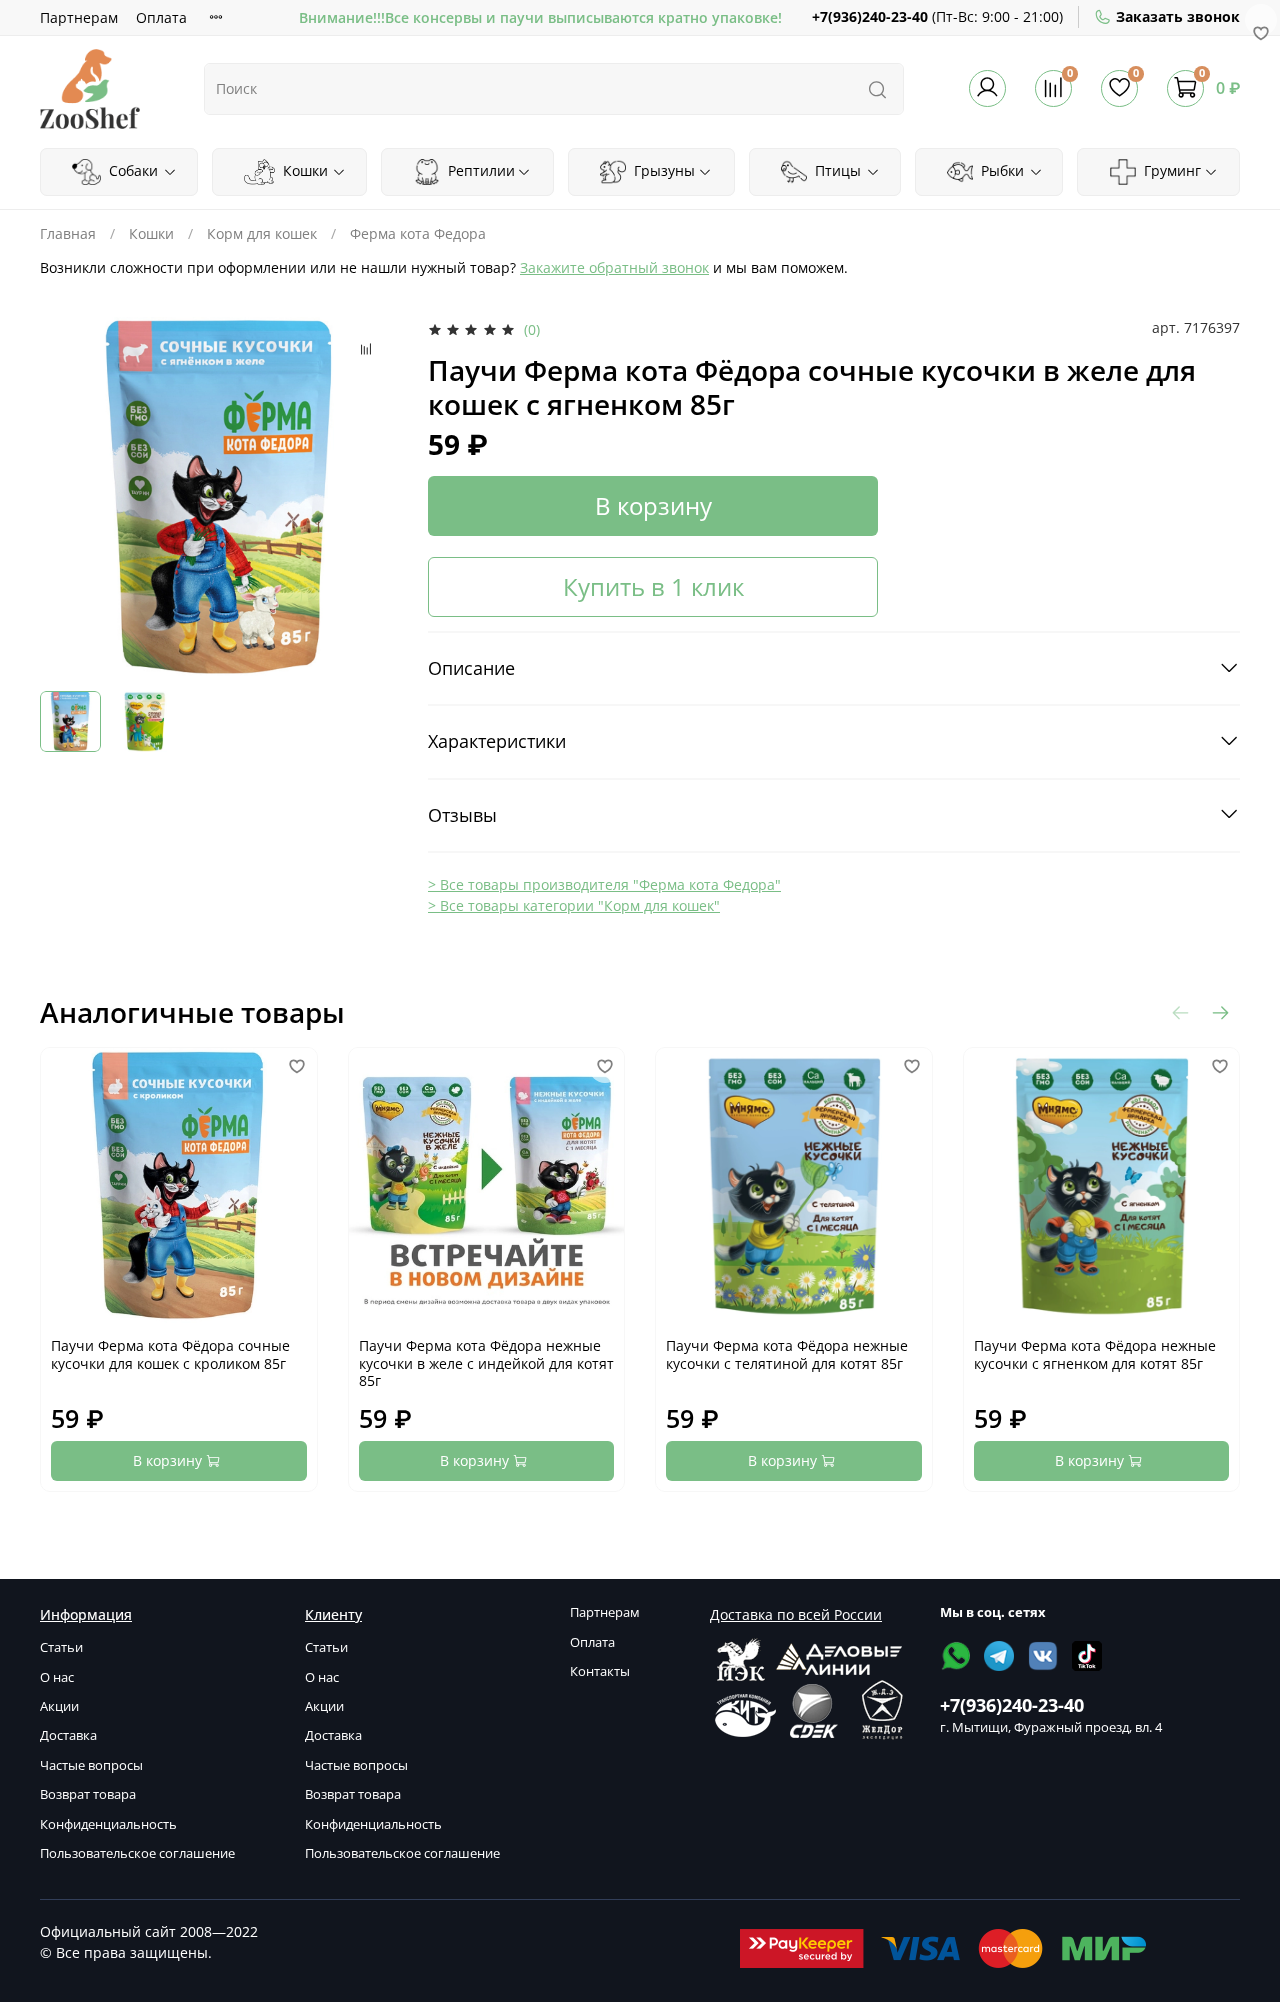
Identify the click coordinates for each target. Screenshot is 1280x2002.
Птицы (836, 170)
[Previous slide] (68, 497)
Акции (59, 1706)
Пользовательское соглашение (137, 1853)
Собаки (131, 170)
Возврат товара (88, 1794)
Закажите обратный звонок (614, 267)
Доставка (68, 1735)
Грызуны (662, 170)
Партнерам (79, 17)
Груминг (1170, 170)
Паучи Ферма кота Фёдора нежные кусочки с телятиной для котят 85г (787, 1354)
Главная (68, 233)
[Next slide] (372, 497)
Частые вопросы (91, 1765)
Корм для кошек (262, 233)
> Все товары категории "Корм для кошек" (574, 905)
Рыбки (1000, 170)
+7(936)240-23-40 (870, 16)
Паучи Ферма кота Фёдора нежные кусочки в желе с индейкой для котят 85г (486, 1363)
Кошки (303, 170)
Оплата (161, 17)
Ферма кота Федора (418, 233)
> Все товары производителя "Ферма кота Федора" (604, 884)
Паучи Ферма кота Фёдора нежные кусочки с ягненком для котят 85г (1095, 1354)
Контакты (600, 1671)
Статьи (61, 1647)
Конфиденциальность (108, 1824)
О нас (57, 1677)
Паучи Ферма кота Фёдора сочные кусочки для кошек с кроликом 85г (170, 1354)
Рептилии (479, 170)
